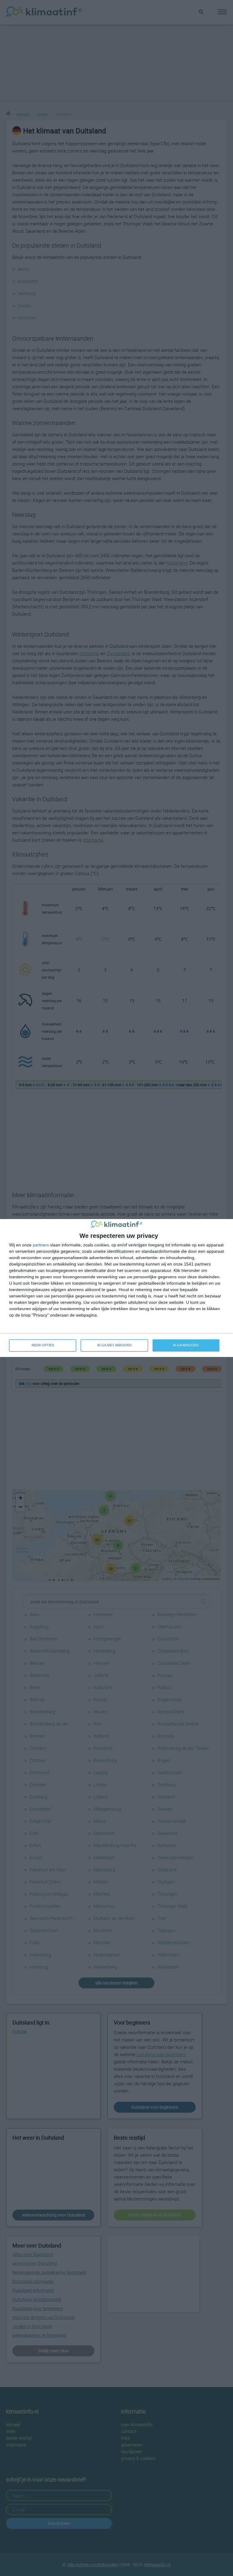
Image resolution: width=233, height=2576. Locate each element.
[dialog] (116, 1288)
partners (41, 1245)
